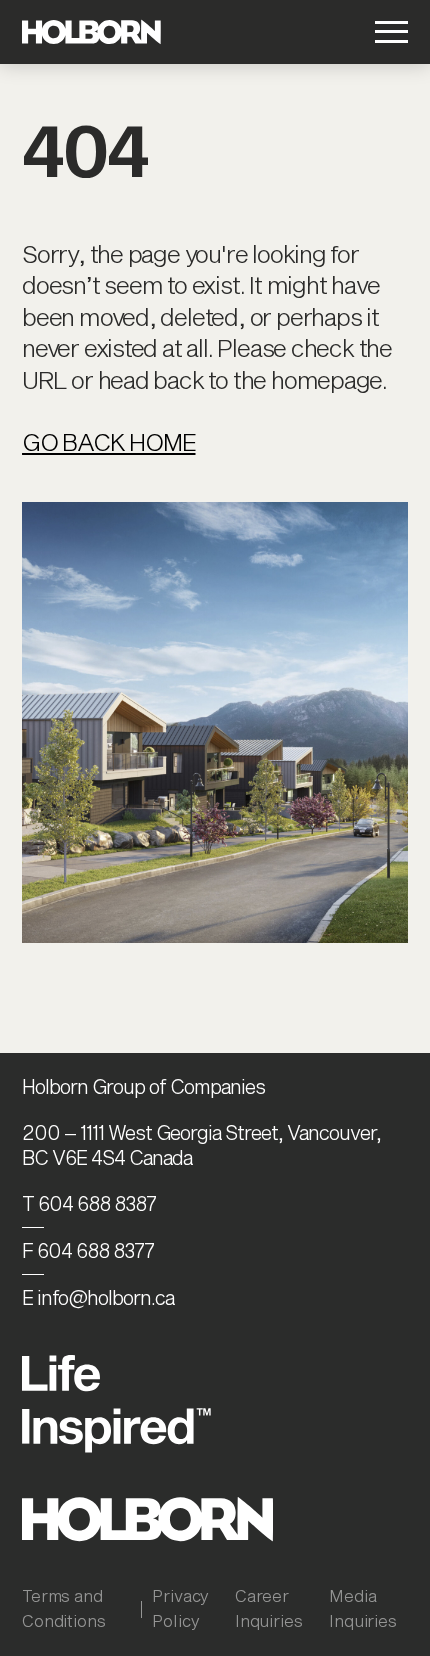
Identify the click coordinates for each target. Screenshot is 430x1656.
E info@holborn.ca (98, 1297)
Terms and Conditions (63, 1608)
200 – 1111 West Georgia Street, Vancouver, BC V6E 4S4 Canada (201, 1144)
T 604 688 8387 (89, 1203)
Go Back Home (108, 441)
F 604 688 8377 (88, 1250)
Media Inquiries (363, 1608)
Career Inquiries (269, 1608)
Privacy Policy (180, 1608)
